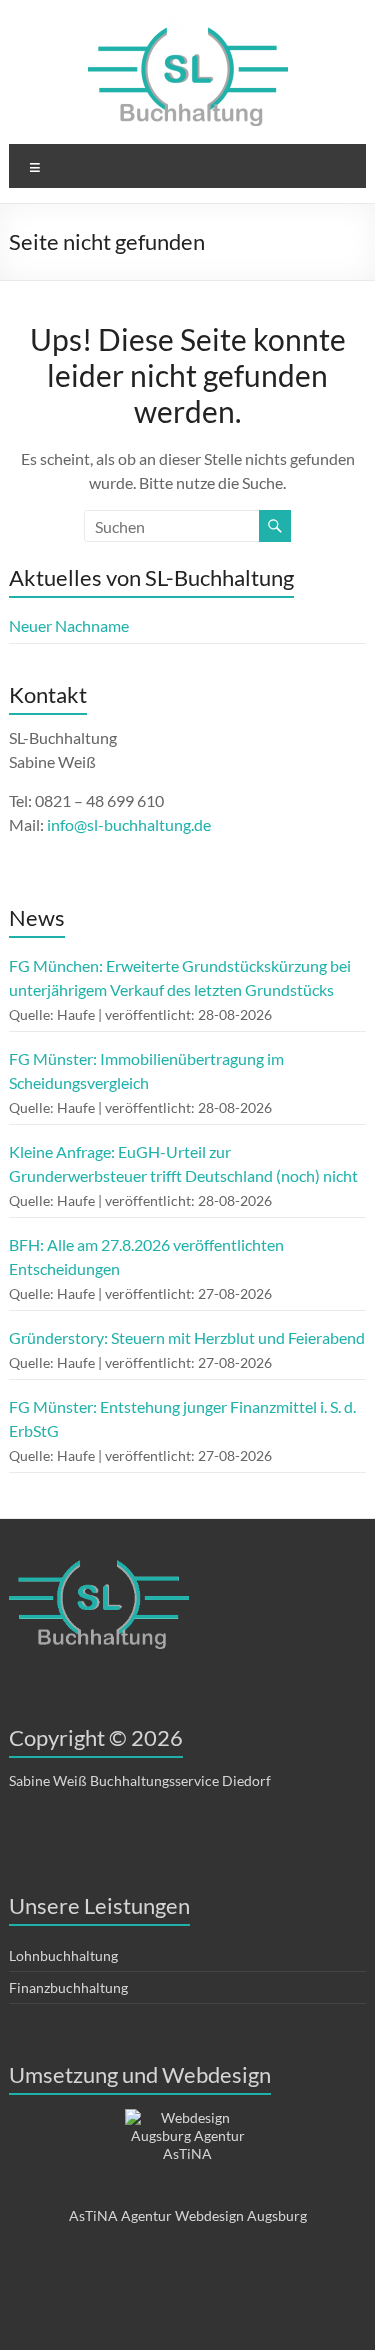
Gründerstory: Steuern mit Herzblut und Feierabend (187, 1337)
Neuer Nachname (69, 625)
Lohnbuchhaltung (63, 1955)
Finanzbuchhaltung (68, 1987)
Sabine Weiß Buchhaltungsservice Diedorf (140, 1780)
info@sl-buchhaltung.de (129, 824)
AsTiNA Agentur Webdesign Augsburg (188, 2215)
